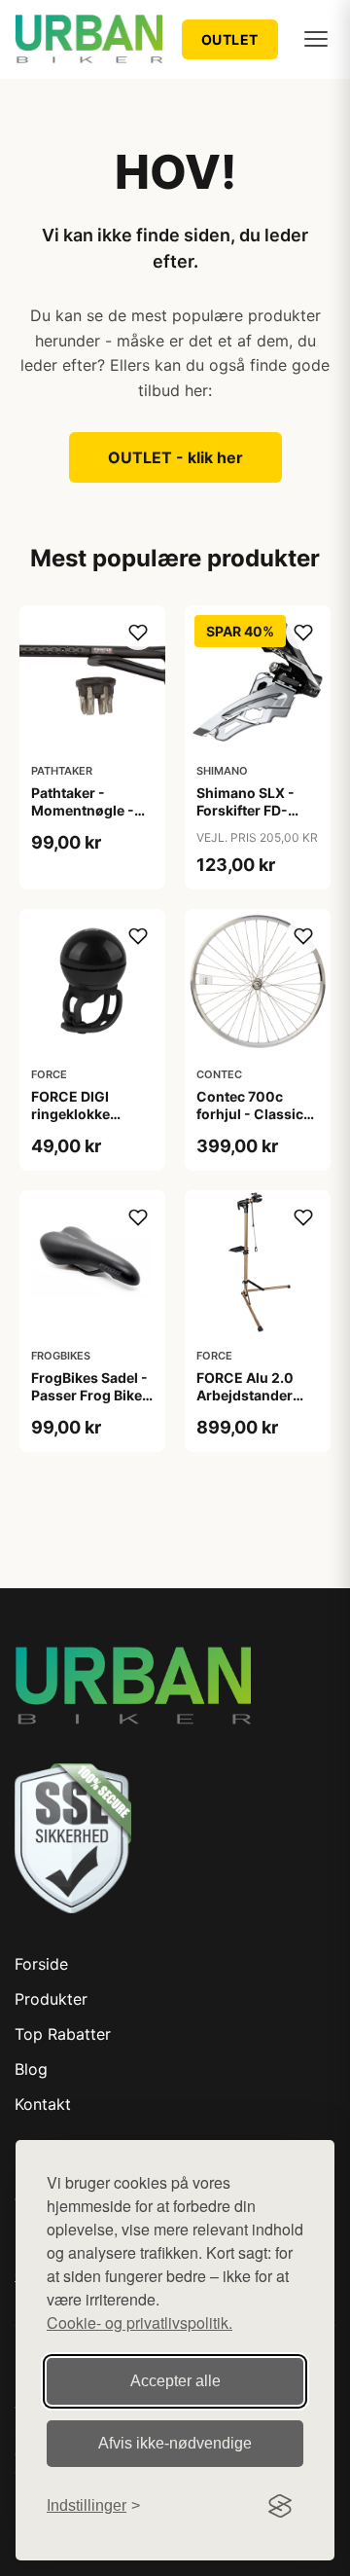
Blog (31, 2069)
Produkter (51, 1999)
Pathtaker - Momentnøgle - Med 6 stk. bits (83, 810)
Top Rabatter (63, 2034)
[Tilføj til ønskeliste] (138, 633)
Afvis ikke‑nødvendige (175, 2443)
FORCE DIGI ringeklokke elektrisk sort (75, 1114)
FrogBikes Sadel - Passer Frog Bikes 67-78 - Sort (90, 1395)
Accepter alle (175, 2381)
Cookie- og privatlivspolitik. (140, 2322)
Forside (41, 1964)
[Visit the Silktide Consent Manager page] (280, 2506)
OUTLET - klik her (175, 457)
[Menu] (316, 39)
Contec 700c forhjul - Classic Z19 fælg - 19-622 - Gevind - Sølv (256, 1123)
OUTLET (230, 39)
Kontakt (43, 2104)
